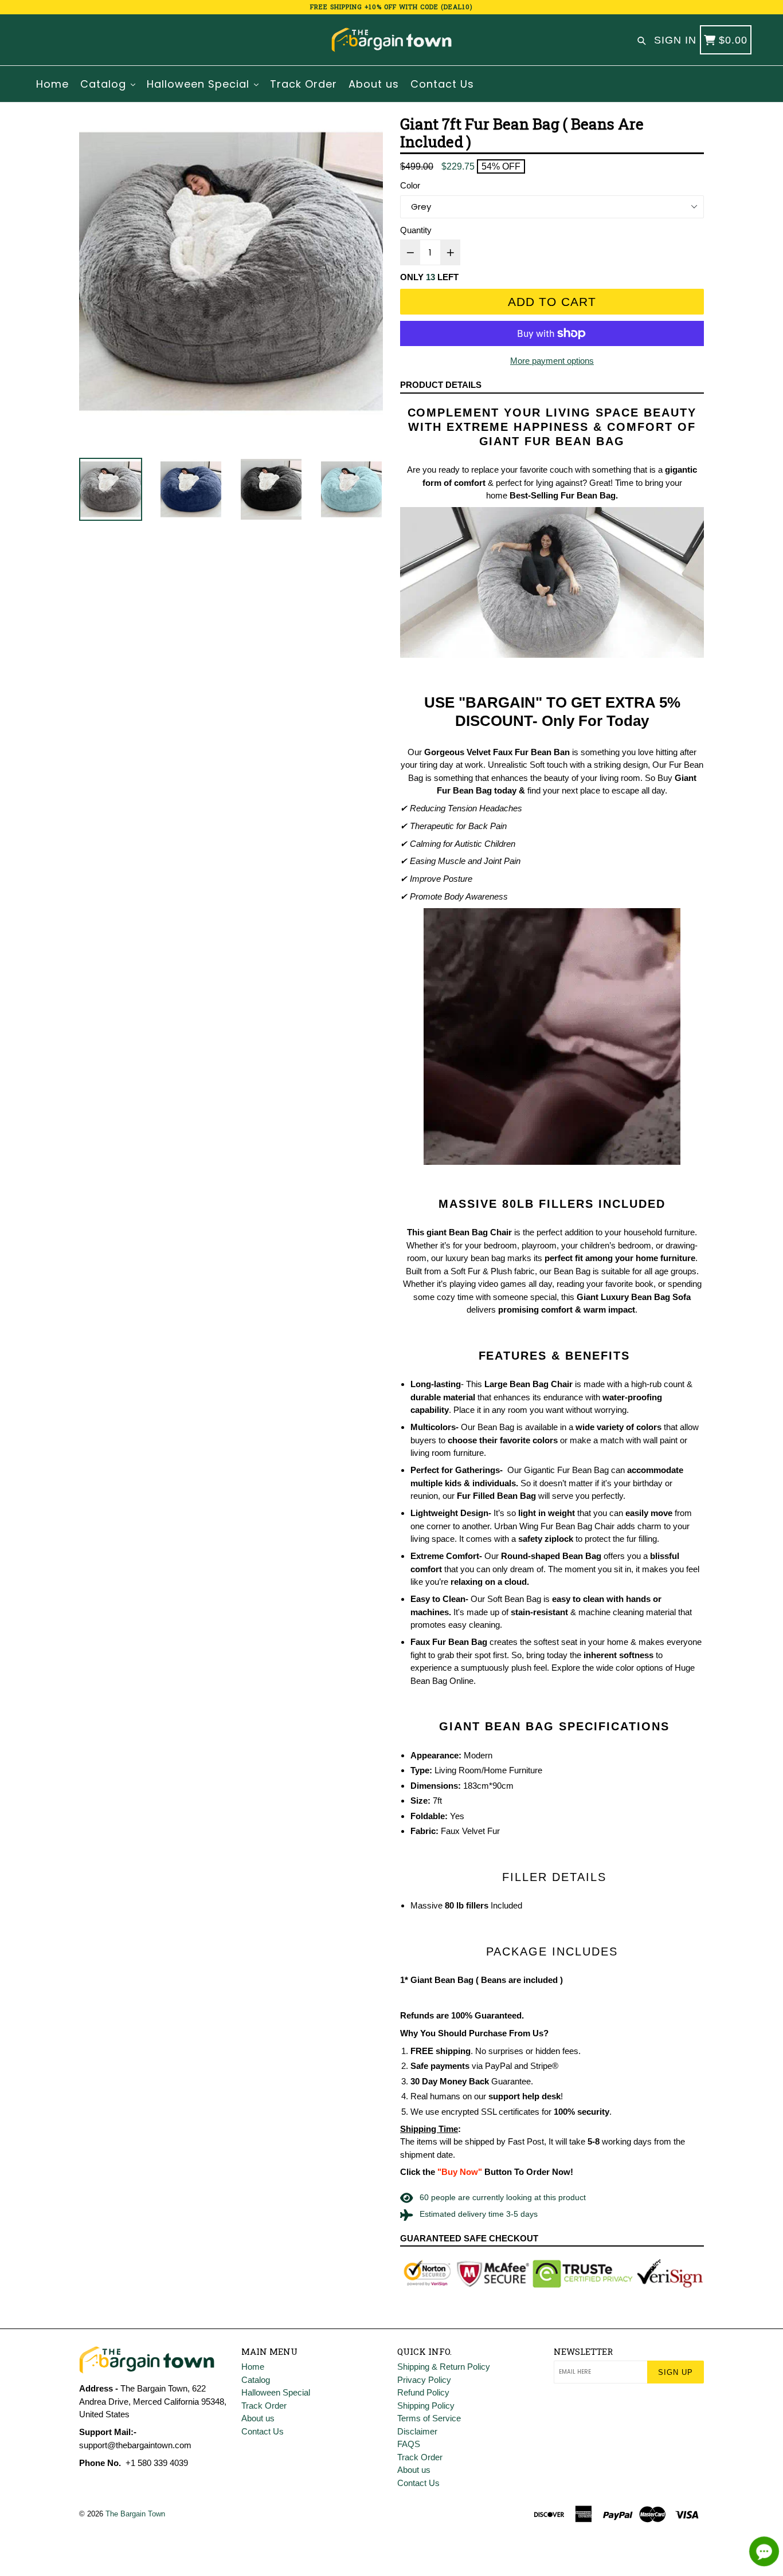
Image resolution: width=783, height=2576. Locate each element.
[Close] (550, 1189)
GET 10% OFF (392, 1355)
